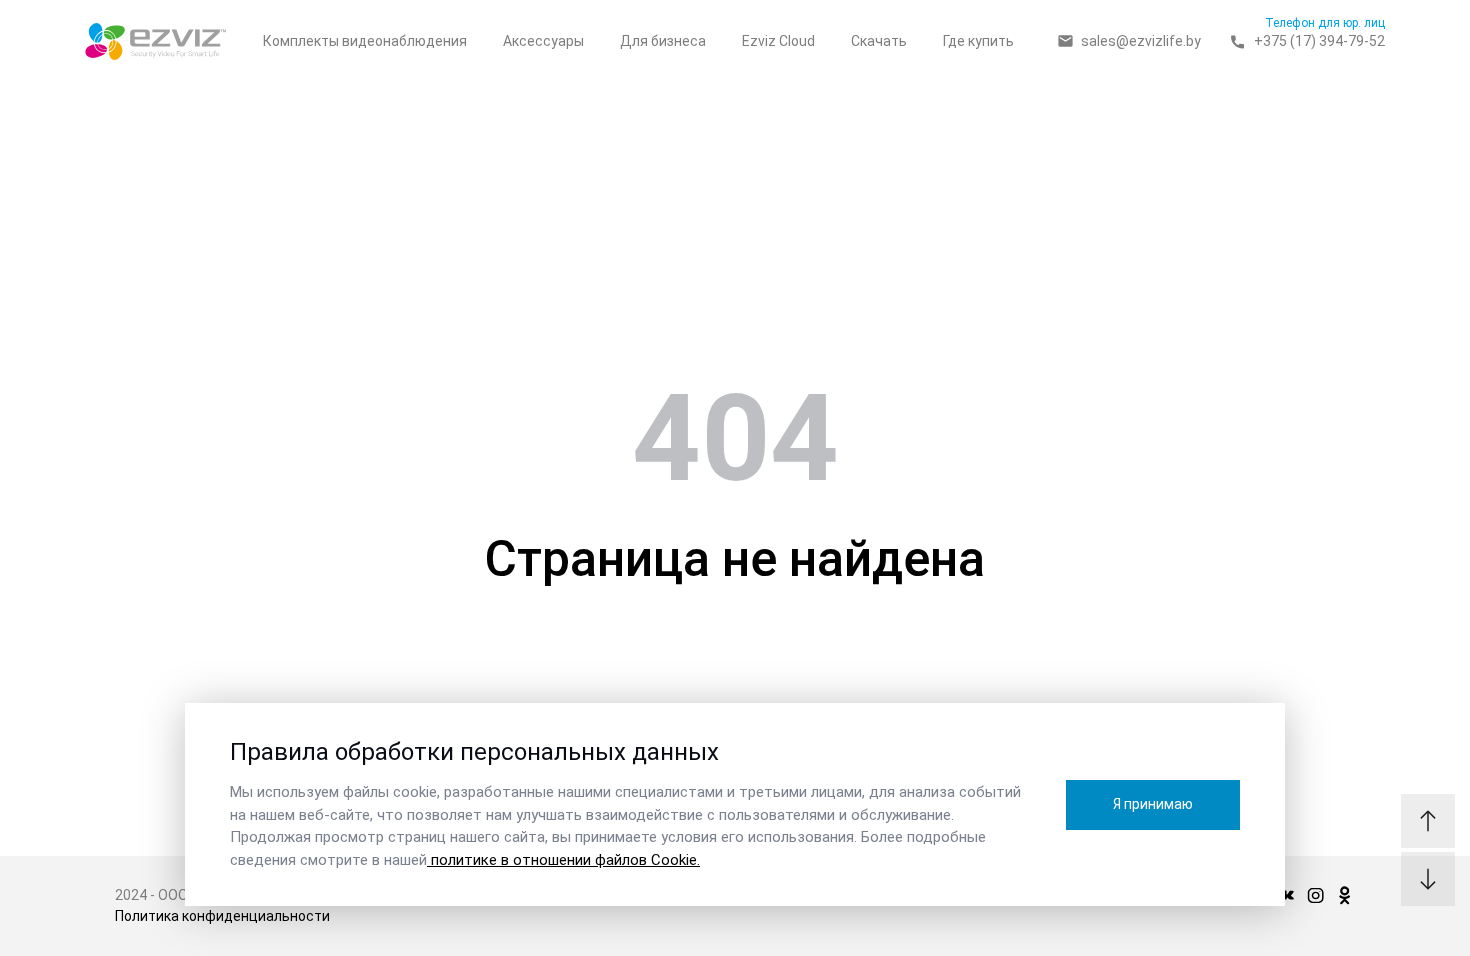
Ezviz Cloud (778, 41)
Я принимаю (1153, 804)
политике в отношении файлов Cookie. (563, 860)
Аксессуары (543, 41)
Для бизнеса (663, 41)
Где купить (978, 41)
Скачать (879, 41)
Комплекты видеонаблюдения (365, 41)
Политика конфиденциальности (222, 916)
